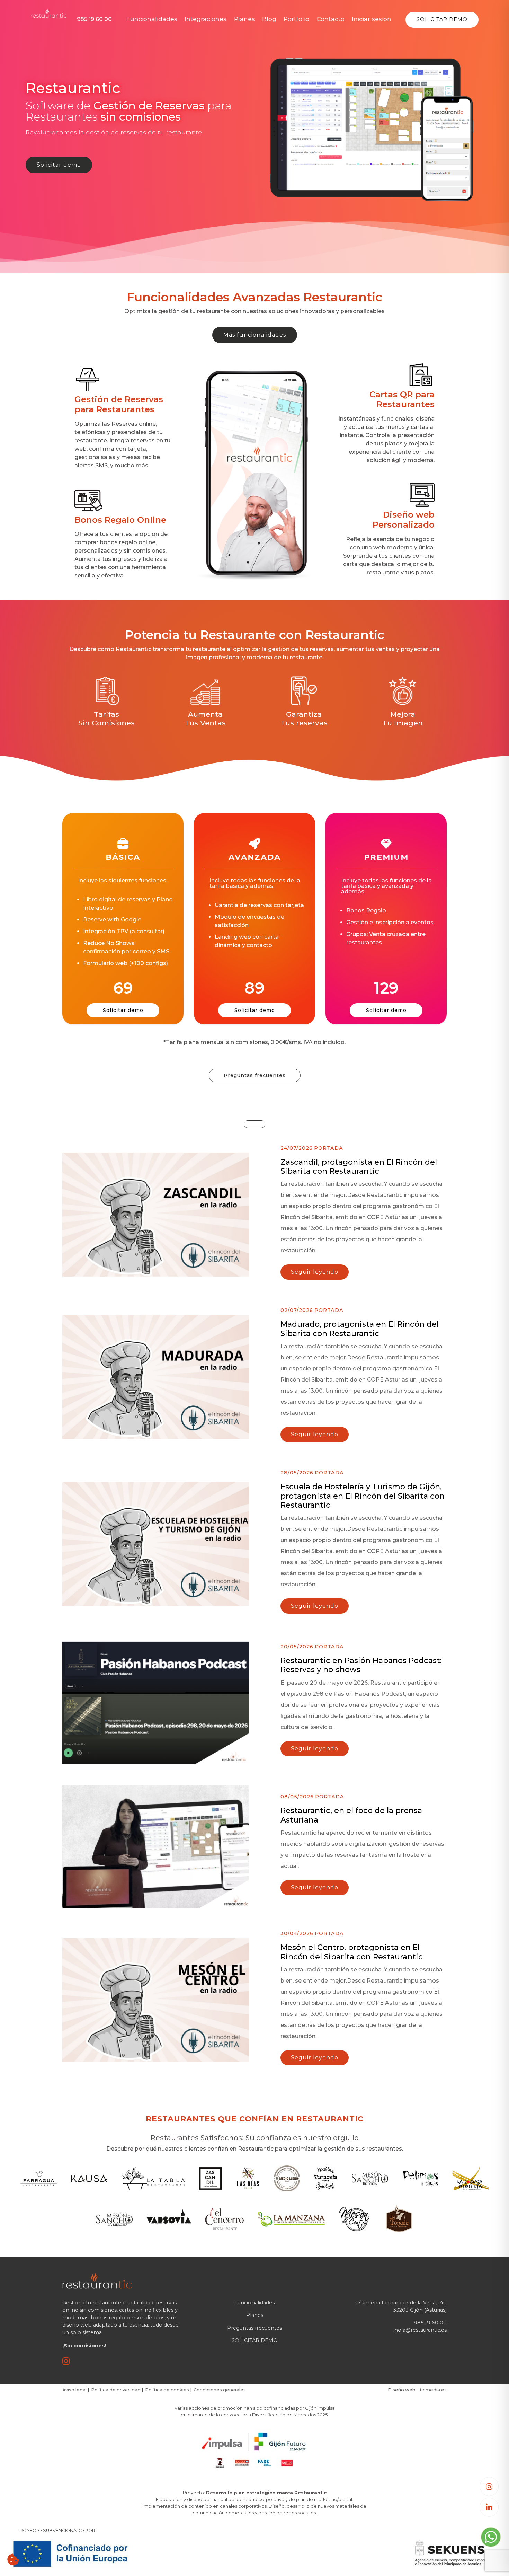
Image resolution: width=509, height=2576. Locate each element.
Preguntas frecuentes (255, 1075)
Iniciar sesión (372, 19)
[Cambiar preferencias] (13, 2560)
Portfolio (296, 19)
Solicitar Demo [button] (442, 19)
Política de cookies (167, 2390)
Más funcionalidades (255, 335)
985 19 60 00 (94, 19)
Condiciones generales (220, 2390)
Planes (244, 19)
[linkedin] (489, 2507)
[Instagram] (489, 2486)
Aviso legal (74, 2390)
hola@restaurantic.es (421, 2330)
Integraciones (206, 19)
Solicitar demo (59, 165)
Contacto (331, 19)
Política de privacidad (116, 2390)
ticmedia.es (433, 2390)
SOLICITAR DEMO (255, 2340)
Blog (269, 19)
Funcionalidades (152, 19)
